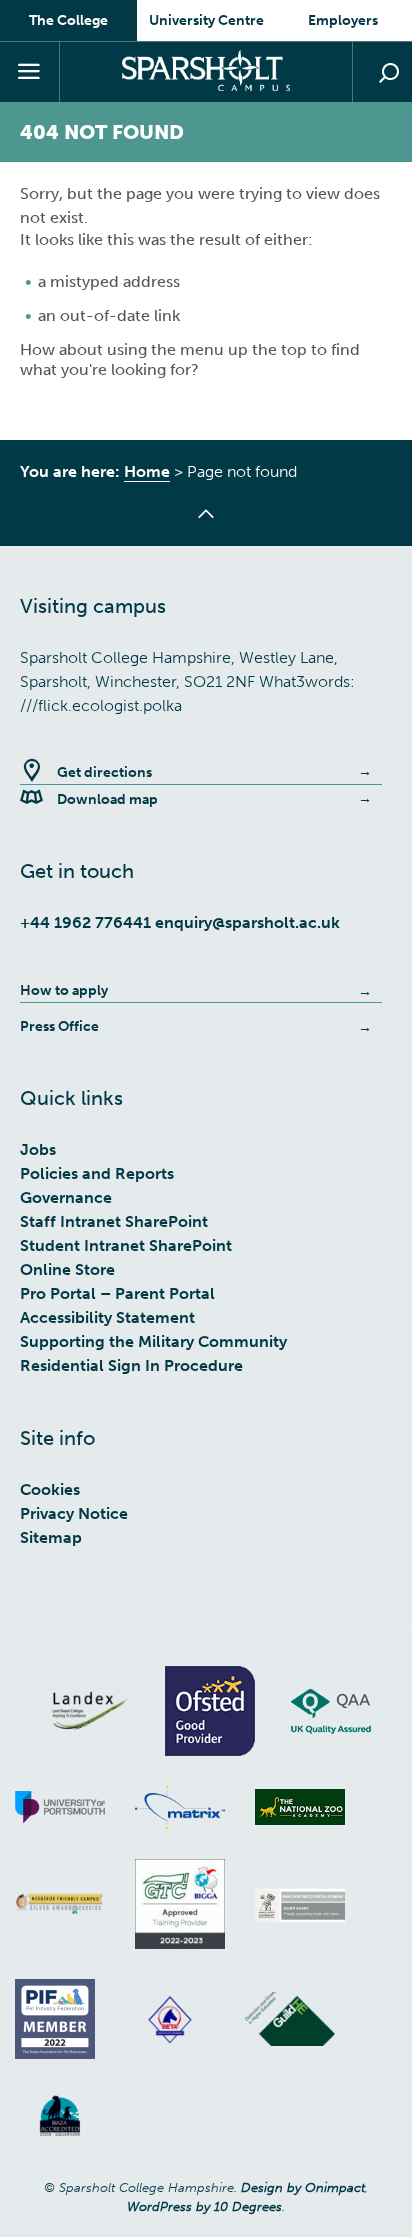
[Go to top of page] (206, 526)
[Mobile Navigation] (30, 72)
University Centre (206, 20)
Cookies (50, 1489)
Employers (343, 20)
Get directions (104, 772)
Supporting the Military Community (153, 1341)
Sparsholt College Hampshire (206, 70)
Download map (107, 799)
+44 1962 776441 (85, 922)
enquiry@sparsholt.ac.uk (247, 922)
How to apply (64, 990)
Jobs (38, 1149)
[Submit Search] (389, 73)
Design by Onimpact (303, 2187)
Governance (66, 1197)
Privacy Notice (74, 1513)
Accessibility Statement (107, 1317)
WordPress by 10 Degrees (204, 2206)
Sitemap (51, 1537)
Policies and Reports (97, 1173)
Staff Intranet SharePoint (114, 1221)
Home (147, 471)
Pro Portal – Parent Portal (117, 1293)
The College (68, 20)
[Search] (382, 72)
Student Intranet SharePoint (126, 1245)
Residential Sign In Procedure (131, 1365)
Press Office (59, 1026)
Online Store (67, 1269)
